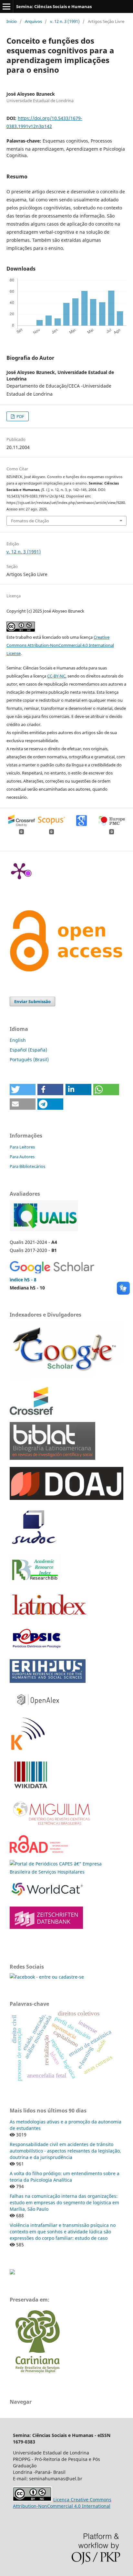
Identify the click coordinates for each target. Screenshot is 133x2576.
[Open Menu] (6, 6)
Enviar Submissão (32, 1001)
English (18, 1040)
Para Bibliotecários (27, 1166)
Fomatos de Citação (30, 521)
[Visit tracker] (12, 2273)
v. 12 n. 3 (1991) (65, 21)
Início (12, 21)
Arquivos (33, 21)
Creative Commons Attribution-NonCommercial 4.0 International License (60, 645)
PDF (20, 416)
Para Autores (22, 1157)
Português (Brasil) (29, 1059)
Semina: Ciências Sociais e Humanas (54, 6)
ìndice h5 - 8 (23, 1280)
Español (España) (28, 1050)
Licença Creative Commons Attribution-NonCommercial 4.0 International (62, 2503)
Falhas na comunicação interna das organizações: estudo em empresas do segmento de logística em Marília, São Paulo (64, 2202)
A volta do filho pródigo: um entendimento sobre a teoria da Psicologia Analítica (65, 2177)
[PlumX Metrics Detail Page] (19, 871)
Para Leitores (22, 1147)
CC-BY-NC (56, 676)
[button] (23, 1090)
